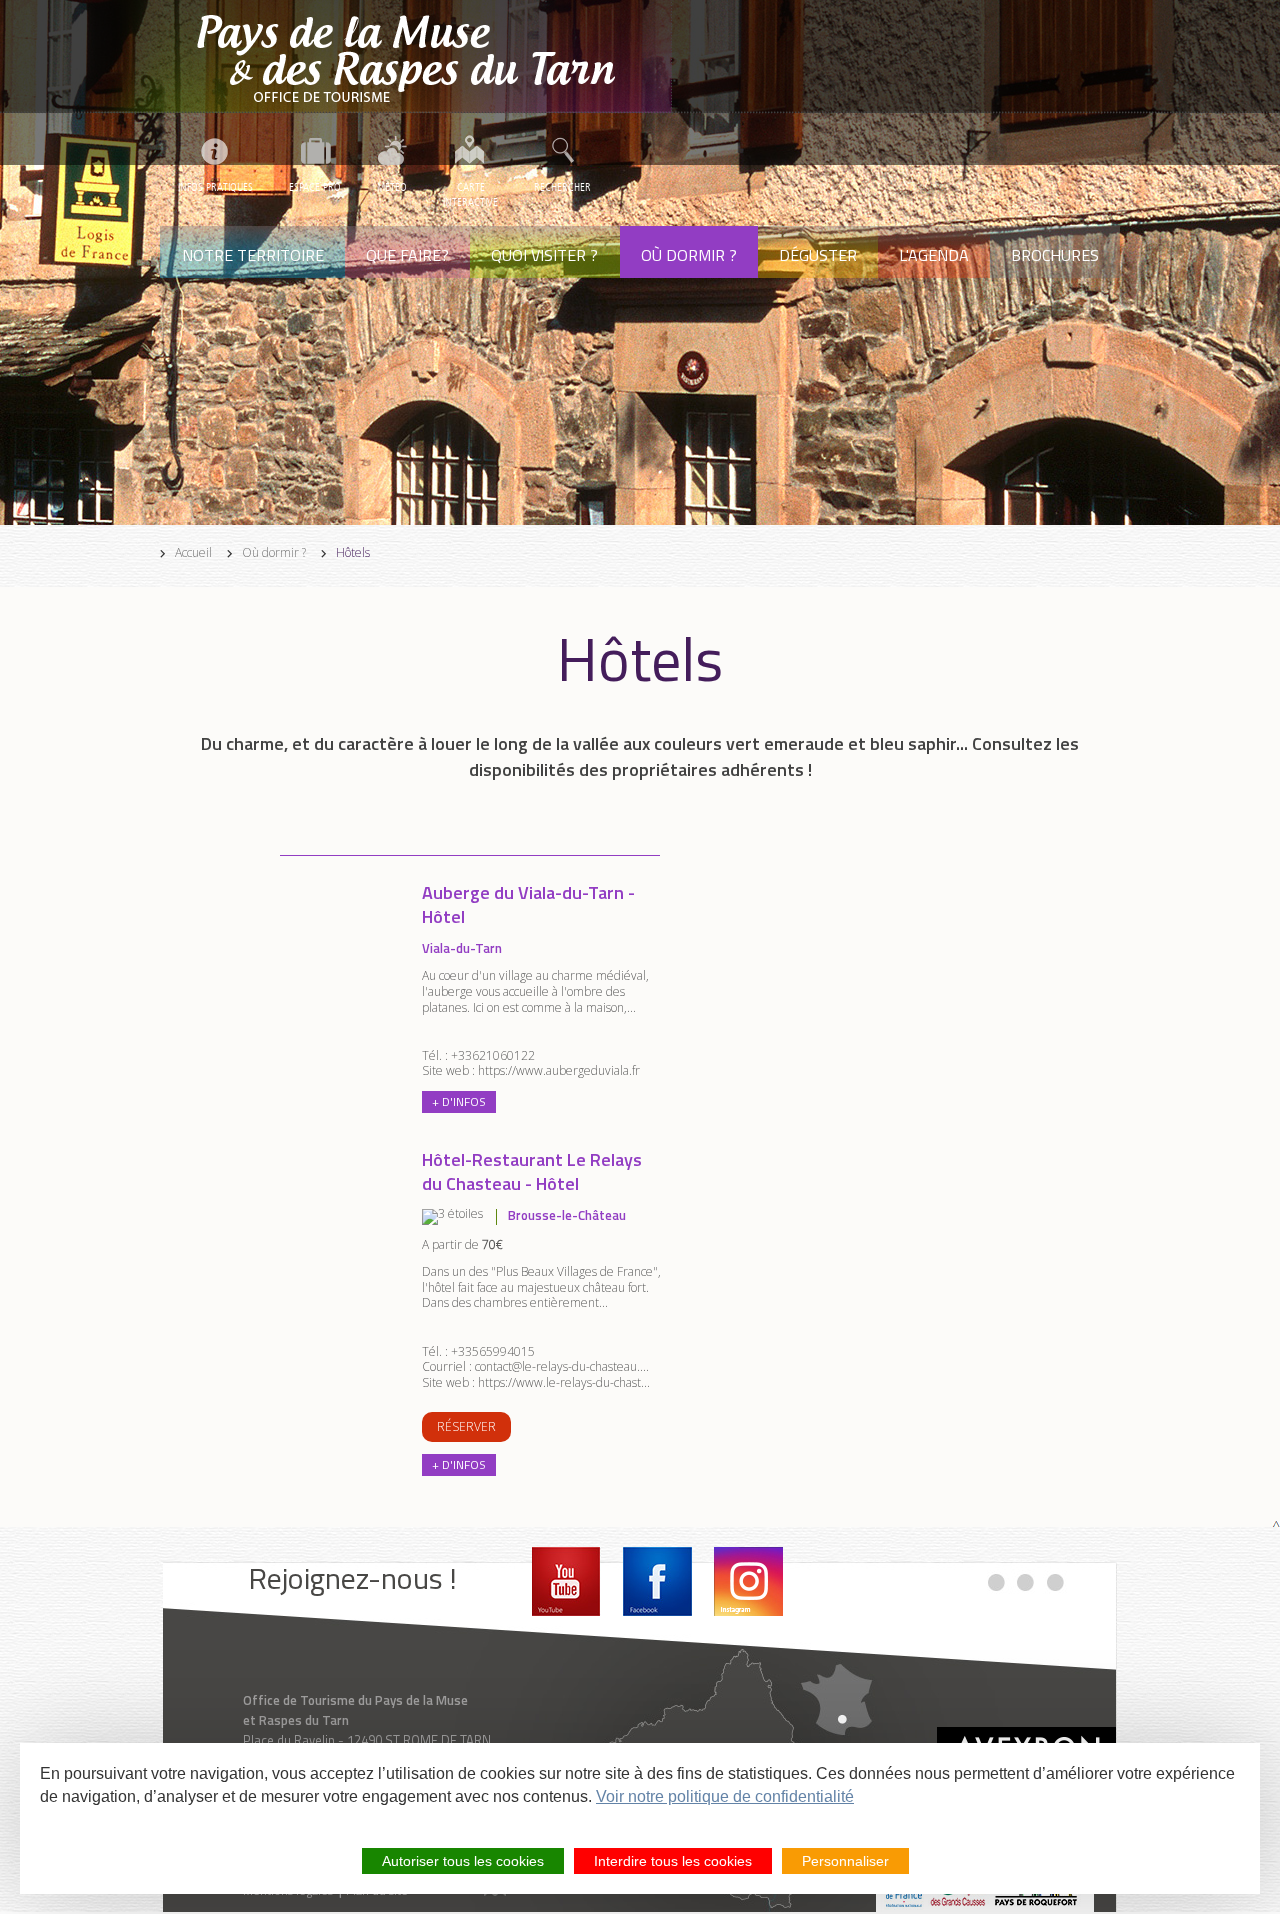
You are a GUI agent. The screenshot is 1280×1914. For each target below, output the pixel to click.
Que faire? (407, 255)
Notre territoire (253, 255)
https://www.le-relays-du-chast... (564, 1382)
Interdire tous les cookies (673, 1861)
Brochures (1055, 255)
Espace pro (315, 187)
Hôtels (353, 553)
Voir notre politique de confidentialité (725, 1796)
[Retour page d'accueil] (416, 56)
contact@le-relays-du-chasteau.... (562, 1366)
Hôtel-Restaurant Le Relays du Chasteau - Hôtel (532, 1171)
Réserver (466, 1426)
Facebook (657, 1581)
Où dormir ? (689, 255)
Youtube (566, 1581)
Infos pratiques (215, 187)
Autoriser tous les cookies (463, 1861)
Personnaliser (845, 1861)
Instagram (748, 1581)
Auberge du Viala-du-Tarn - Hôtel (528, 904)
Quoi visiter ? (544, 255)
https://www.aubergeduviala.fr (559, 1070)
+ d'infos (459, 1101)
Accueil (193, 553)
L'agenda (934, 255)
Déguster (818, 255)
